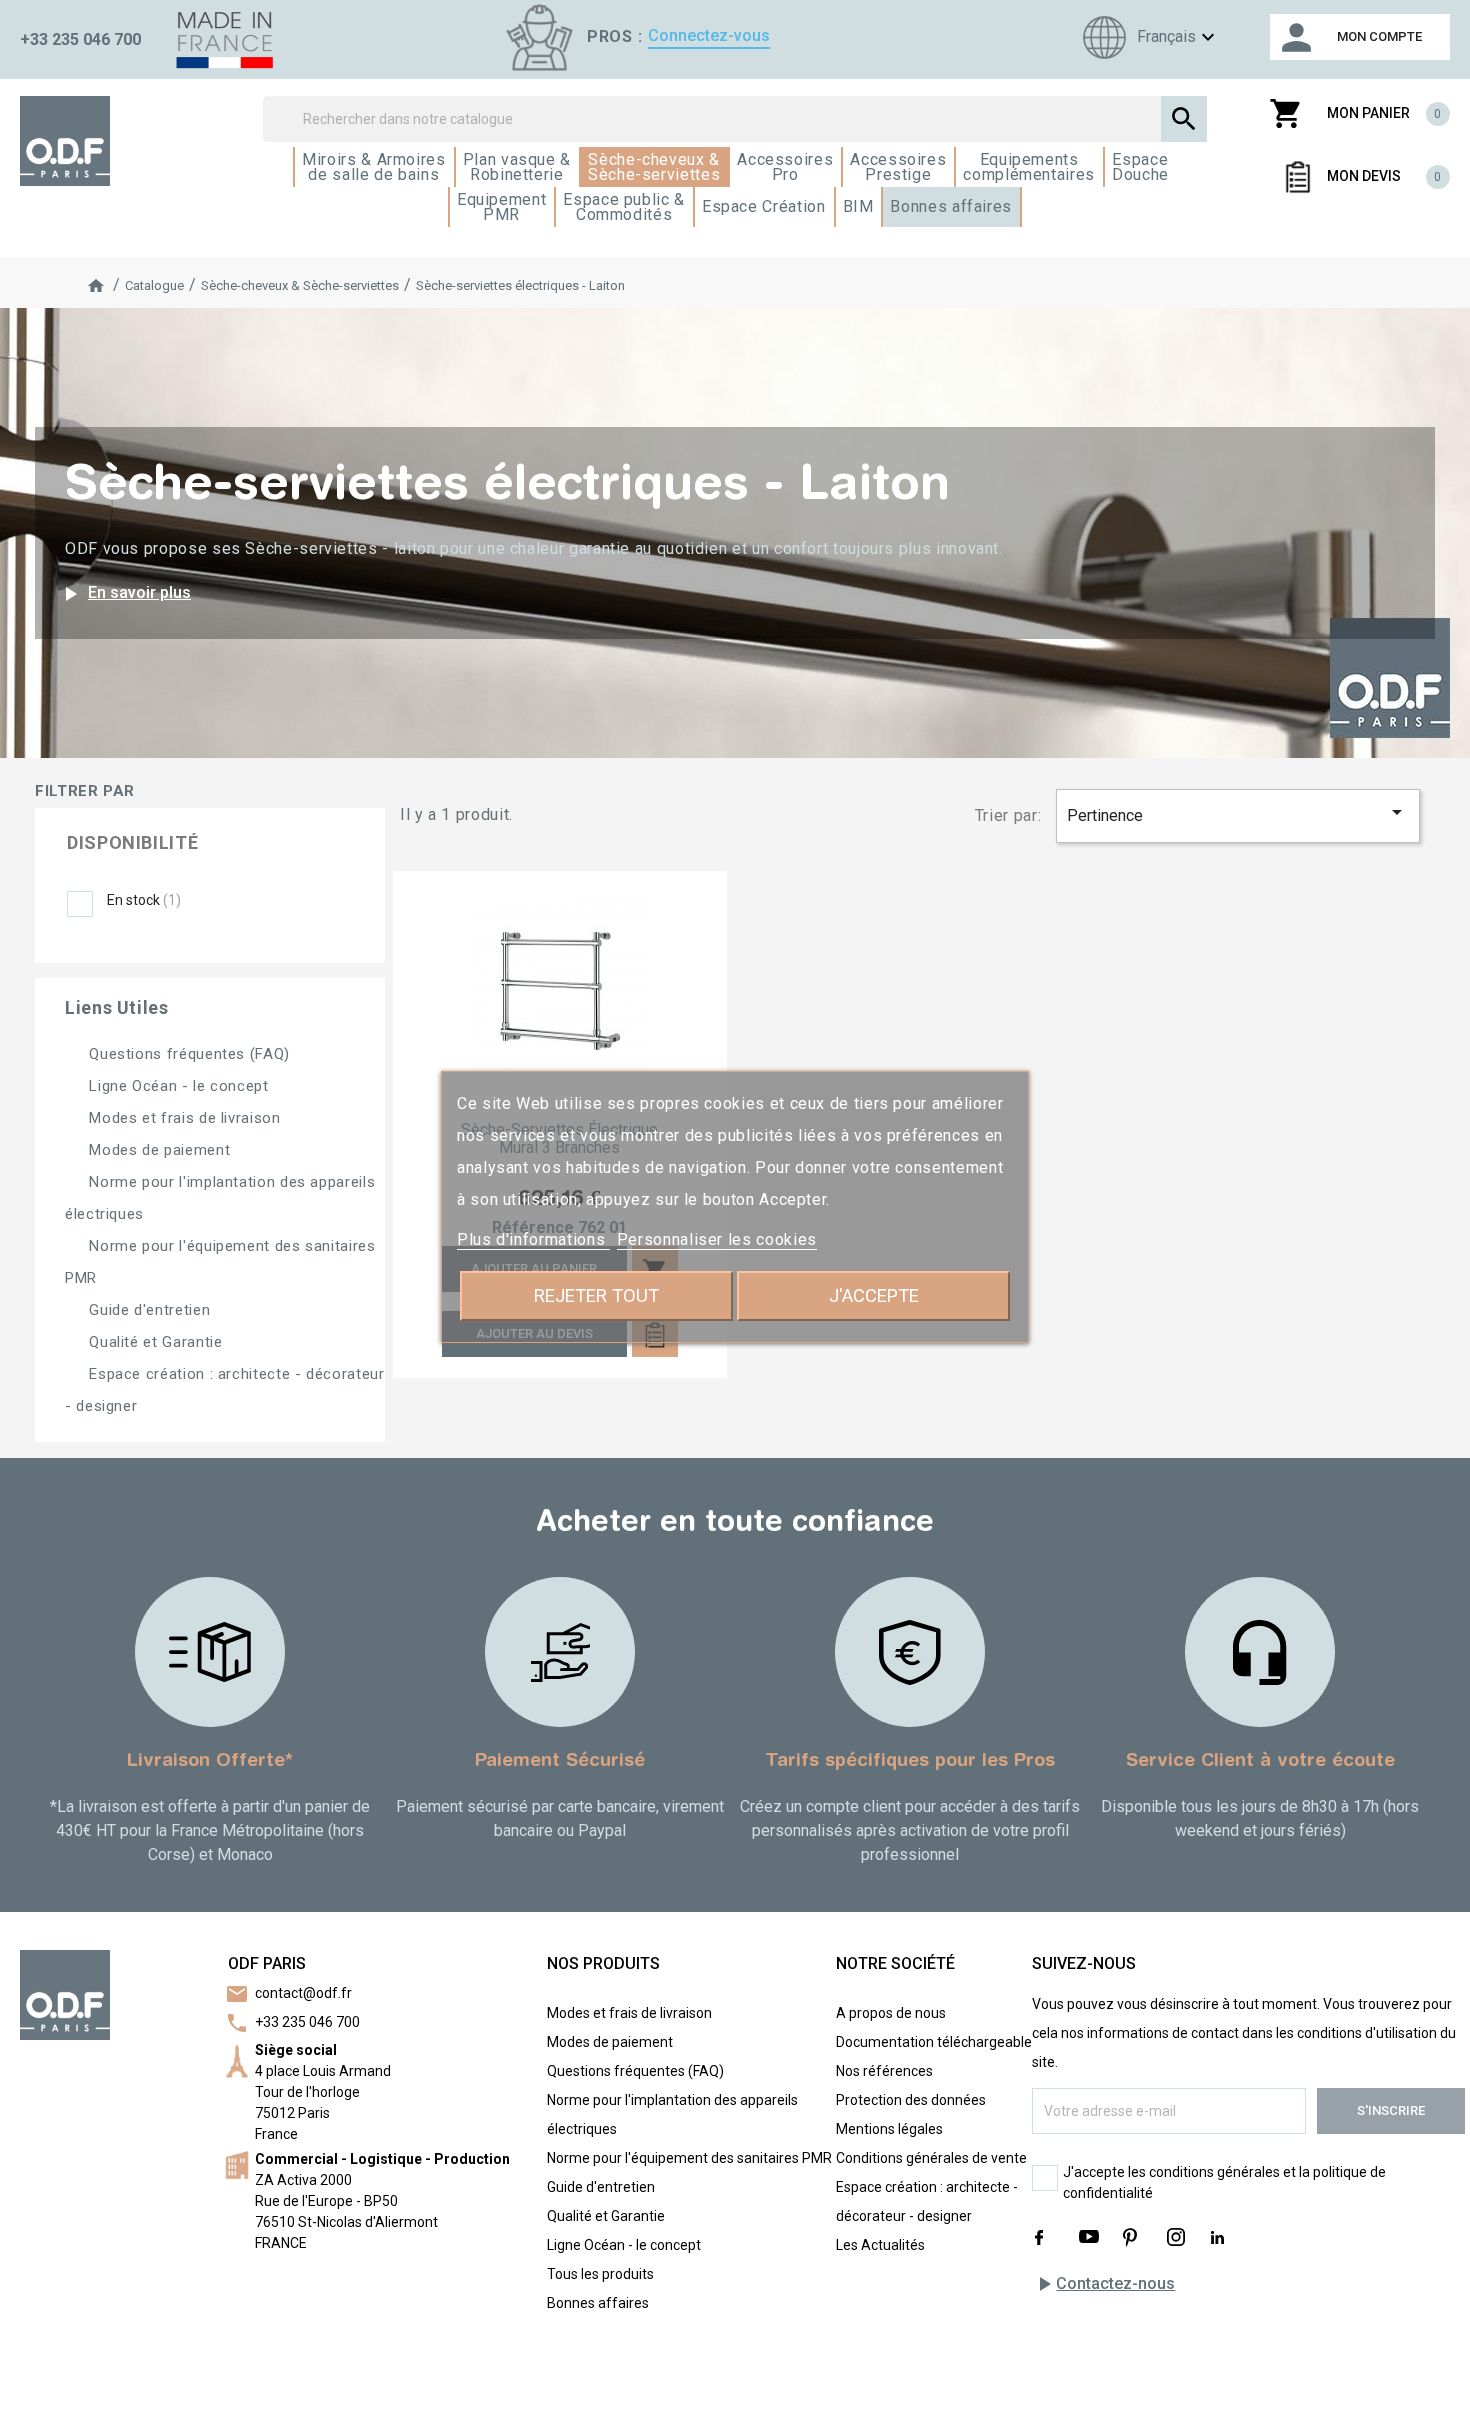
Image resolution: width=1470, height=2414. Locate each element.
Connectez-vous (709, 35)
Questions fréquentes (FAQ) (187, 1054)
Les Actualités (880, 2245)
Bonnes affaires (598, 2303)
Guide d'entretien (147, 1310)
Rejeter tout (596, 1295)
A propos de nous (891, 2013)
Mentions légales (889, 2129)
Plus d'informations (533, 1239)
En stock (144, 900)
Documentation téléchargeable (934, 2042)
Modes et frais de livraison (183, 1118)
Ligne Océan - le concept (177, 1086)
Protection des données (911, 2100)
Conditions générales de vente (931, 2158)
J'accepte (874, 1295)
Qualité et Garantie (153, 1342)
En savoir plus (124, 594)
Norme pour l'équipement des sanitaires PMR (689, 2158)
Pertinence (1238, 812)
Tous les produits (600, 2274)
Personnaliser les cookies (717, 1239)
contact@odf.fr (303, 1993)
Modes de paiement (157, 1150)
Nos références (884, 2071)
